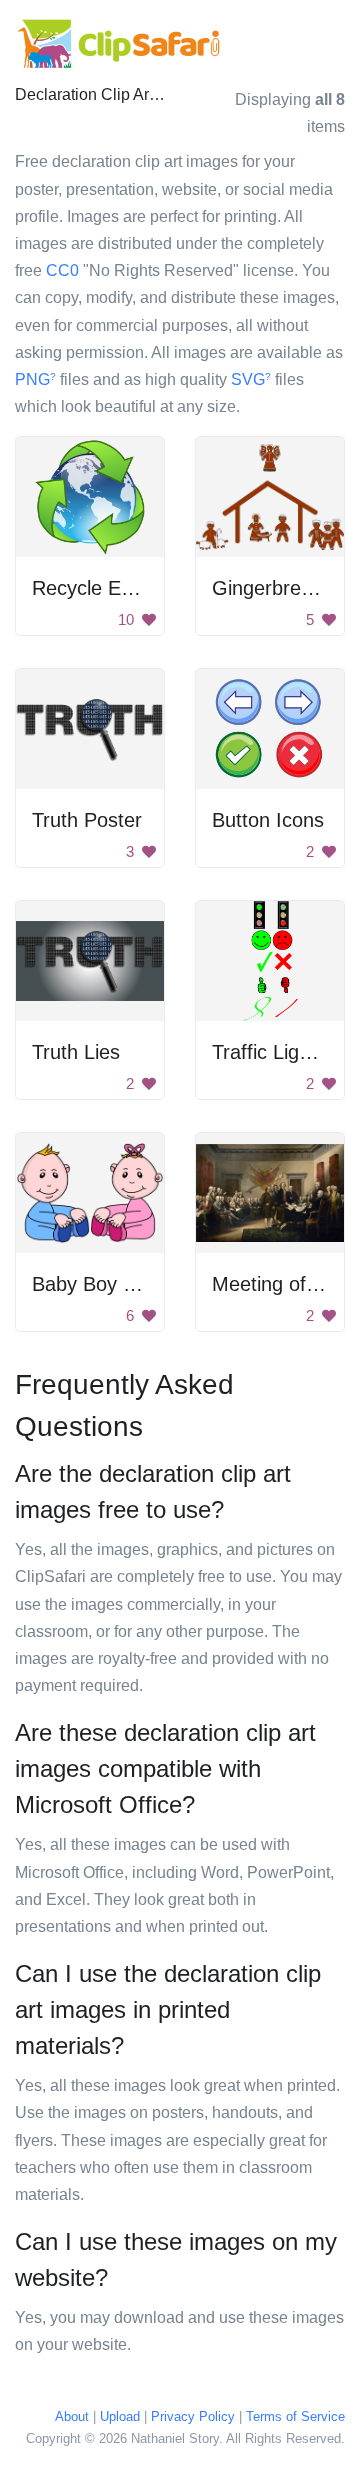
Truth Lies (76, 1052)
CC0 (62, 270)
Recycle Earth (94, 588)
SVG (251, 379)
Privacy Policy (193, 2416)
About (72, 2416)
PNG (35, 379)
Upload (120, 2416)
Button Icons (268, 820)
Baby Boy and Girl (112, 1284)
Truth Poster (87, 820)
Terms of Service (295, 2416)
